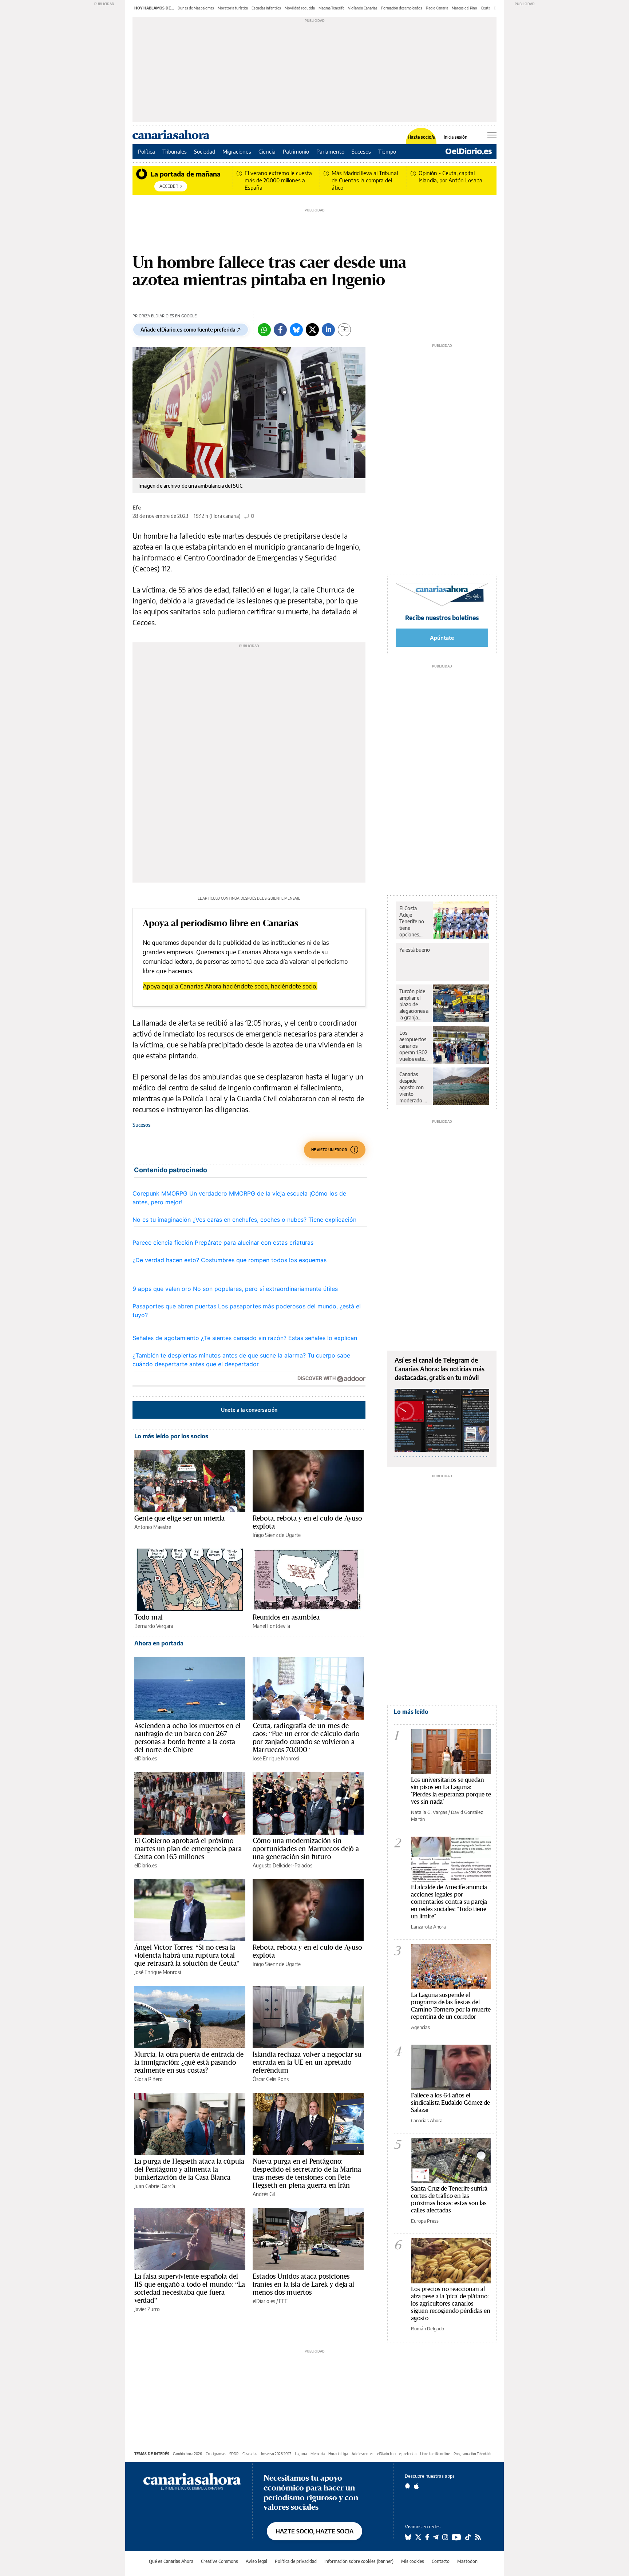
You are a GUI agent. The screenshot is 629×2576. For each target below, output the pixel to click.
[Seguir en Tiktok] (468, 2537)
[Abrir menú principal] (492, 135)
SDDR (234, 2454)
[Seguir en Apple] (416, 2486)
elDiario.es (146, 1758)
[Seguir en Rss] (478, 2537)
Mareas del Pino (464, 8)
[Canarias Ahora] (192, 2481)
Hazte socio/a (421, 137)
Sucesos (361, 151)
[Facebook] (280, 330)
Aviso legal (256, 2561)
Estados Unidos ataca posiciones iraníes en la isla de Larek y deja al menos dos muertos (304, 2284)
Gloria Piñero (149, 2079)
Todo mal (149, 1617)
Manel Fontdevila (271, 1626)
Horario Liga (338, 2454)
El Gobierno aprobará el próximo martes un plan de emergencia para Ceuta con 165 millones (188, 1848)
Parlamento (330, 151)
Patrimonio (296, 151)
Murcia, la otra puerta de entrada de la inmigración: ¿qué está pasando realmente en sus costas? (189, 2062)
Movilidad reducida (300, 8)
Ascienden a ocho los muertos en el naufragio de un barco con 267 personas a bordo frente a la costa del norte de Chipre (187, 1737)
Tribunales (175, 151)
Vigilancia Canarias (363, 8)
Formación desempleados (402, 8)
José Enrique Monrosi (276, 1758)
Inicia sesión (456, 137)
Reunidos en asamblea (286, 1617)
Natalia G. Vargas (429, 1812)
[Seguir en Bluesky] (408, 2537)
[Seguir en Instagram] (445, 2537)
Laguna (301, 2454)
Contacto (441, 2561)
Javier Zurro (147, 2309)
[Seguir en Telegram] (436, 2537)
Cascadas (250, 2454)
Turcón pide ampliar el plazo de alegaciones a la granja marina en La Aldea (414, 1004)
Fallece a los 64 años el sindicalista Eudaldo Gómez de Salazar (450, 2102)
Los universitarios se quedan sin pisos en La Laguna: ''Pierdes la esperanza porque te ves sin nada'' (451, 1790)
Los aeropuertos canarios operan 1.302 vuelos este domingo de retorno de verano (413, 1046)
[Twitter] (312, 330)
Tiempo (387, 151)
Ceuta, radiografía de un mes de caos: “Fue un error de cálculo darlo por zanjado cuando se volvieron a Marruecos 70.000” (306, 1737)
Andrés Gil (264, 2194)
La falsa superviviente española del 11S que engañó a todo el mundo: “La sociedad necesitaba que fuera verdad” (190, 2288)
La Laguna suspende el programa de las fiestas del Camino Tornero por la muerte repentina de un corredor (451, 2006)
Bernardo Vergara (154, 1626)
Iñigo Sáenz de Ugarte (277, 1535)
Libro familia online (435, 2454)
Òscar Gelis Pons (271, 2079)
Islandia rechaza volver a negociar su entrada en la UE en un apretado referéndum (307, 2062)
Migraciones (237, 151)
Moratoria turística (233, 8)
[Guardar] (344, 330)
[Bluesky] (296, 330)
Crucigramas (216, 2454)
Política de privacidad (296, 2561)
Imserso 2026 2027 (276, 2454)
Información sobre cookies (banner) (359, 2561)
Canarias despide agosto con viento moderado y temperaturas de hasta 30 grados (414, 1087)
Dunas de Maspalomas (196, 8)
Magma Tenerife (331, 8)
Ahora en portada (159, 1643)
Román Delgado (428, 2329)
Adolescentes (363, 2454)
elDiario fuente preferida (397, 2454)
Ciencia (267, 151)
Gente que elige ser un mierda (179, 1518)
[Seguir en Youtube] (456, 2537)
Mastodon (467, 2561)
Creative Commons (219, 2561)
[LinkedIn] (328, 330)
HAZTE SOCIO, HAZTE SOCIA (314, 2531)
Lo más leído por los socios (171, 1436)
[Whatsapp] (264, 330)
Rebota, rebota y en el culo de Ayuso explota (307, 1522)
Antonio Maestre (153, 1527)
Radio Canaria (437, 8)
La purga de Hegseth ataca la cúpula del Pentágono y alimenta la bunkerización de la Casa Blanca (189, 2169)
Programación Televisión (473, 2454)
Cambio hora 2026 (187, 2454)
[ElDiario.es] (469, 151)
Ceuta (486, 8)
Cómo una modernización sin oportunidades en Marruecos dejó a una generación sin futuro (306, 1848)
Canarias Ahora (427, 2120)
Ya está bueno (415, 950)
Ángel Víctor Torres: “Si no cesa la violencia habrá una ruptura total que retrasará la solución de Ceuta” (187, 1955)
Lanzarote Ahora (428, 1927)
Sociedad (205, 151)
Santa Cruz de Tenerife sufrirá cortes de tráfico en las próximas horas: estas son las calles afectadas (449, 2199)
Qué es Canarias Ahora (171, 2561)
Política (147, 151)
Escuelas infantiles (266, 8)
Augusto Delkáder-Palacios (282, 1865)
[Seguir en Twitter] (418, 2537)
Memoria (318, 2454)
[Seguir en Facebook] (427, 2537)
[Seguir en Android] (408, 2486)
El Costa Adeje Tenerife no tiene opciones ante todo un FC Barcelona (414, 922)
